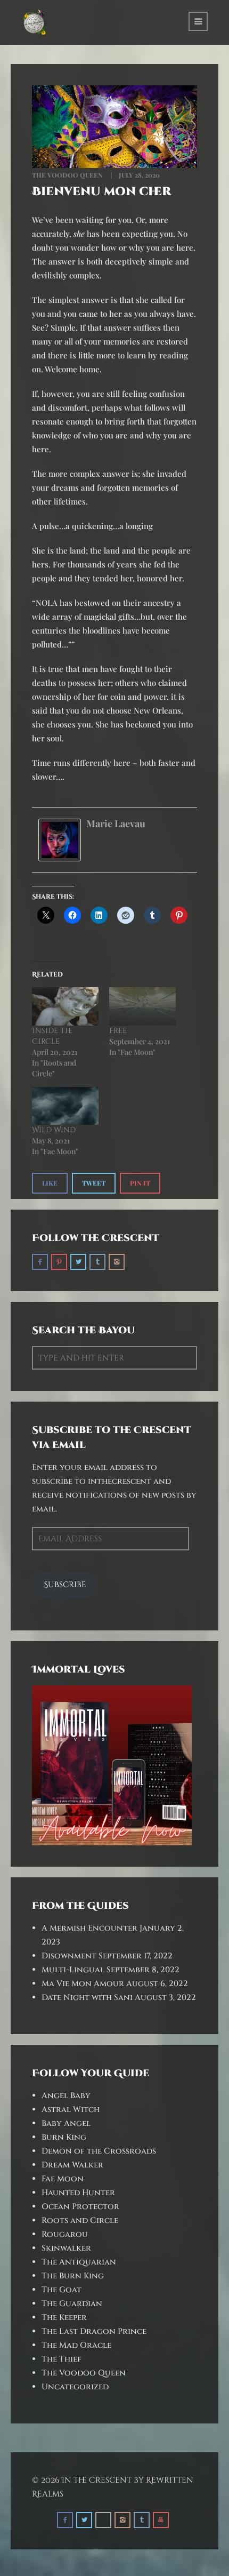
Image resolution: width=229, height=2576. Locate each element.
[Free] (142, 1006)
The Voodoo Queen (67, 175)
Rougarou (65, 2234)
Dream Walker (72, 2165)
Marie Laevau (116, 823)
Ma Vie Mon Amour (83, 1984)
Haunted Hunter (78, 2193)
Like (50, 1183)
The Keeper (64, 2318)
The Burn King (73, 2276)
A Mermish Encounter (89, 1928)
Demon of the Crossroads (99, 2151)
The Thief (62, 2359)
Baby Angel (66, 2123)
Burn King (64, 2137)
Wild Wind (54, 1130)
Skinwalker (66, 2248)
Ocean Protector (80, 2207)
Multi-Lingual (73, 1970)
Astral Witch (71, 2110)
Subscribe (65, 1585)
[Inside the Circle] (65, 1006)
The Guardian (72, 2304)
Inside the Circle (52, 1036)
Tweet (94, 1183)
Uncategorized (75, 2387)
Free (118, 1031)
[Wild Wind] (65, 1106)
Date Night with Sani (87, 1998)
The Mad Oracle (76, 2345)
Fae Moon (63, 2179)
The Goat (62, 2290)
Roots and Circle (80, 2221)
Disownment (69, 1956)
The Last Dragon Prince (94, 2331)
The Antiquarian (79, 2262)
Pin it (140, 1183)
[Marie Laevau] (60, 839)
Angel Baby (66, 2096)
